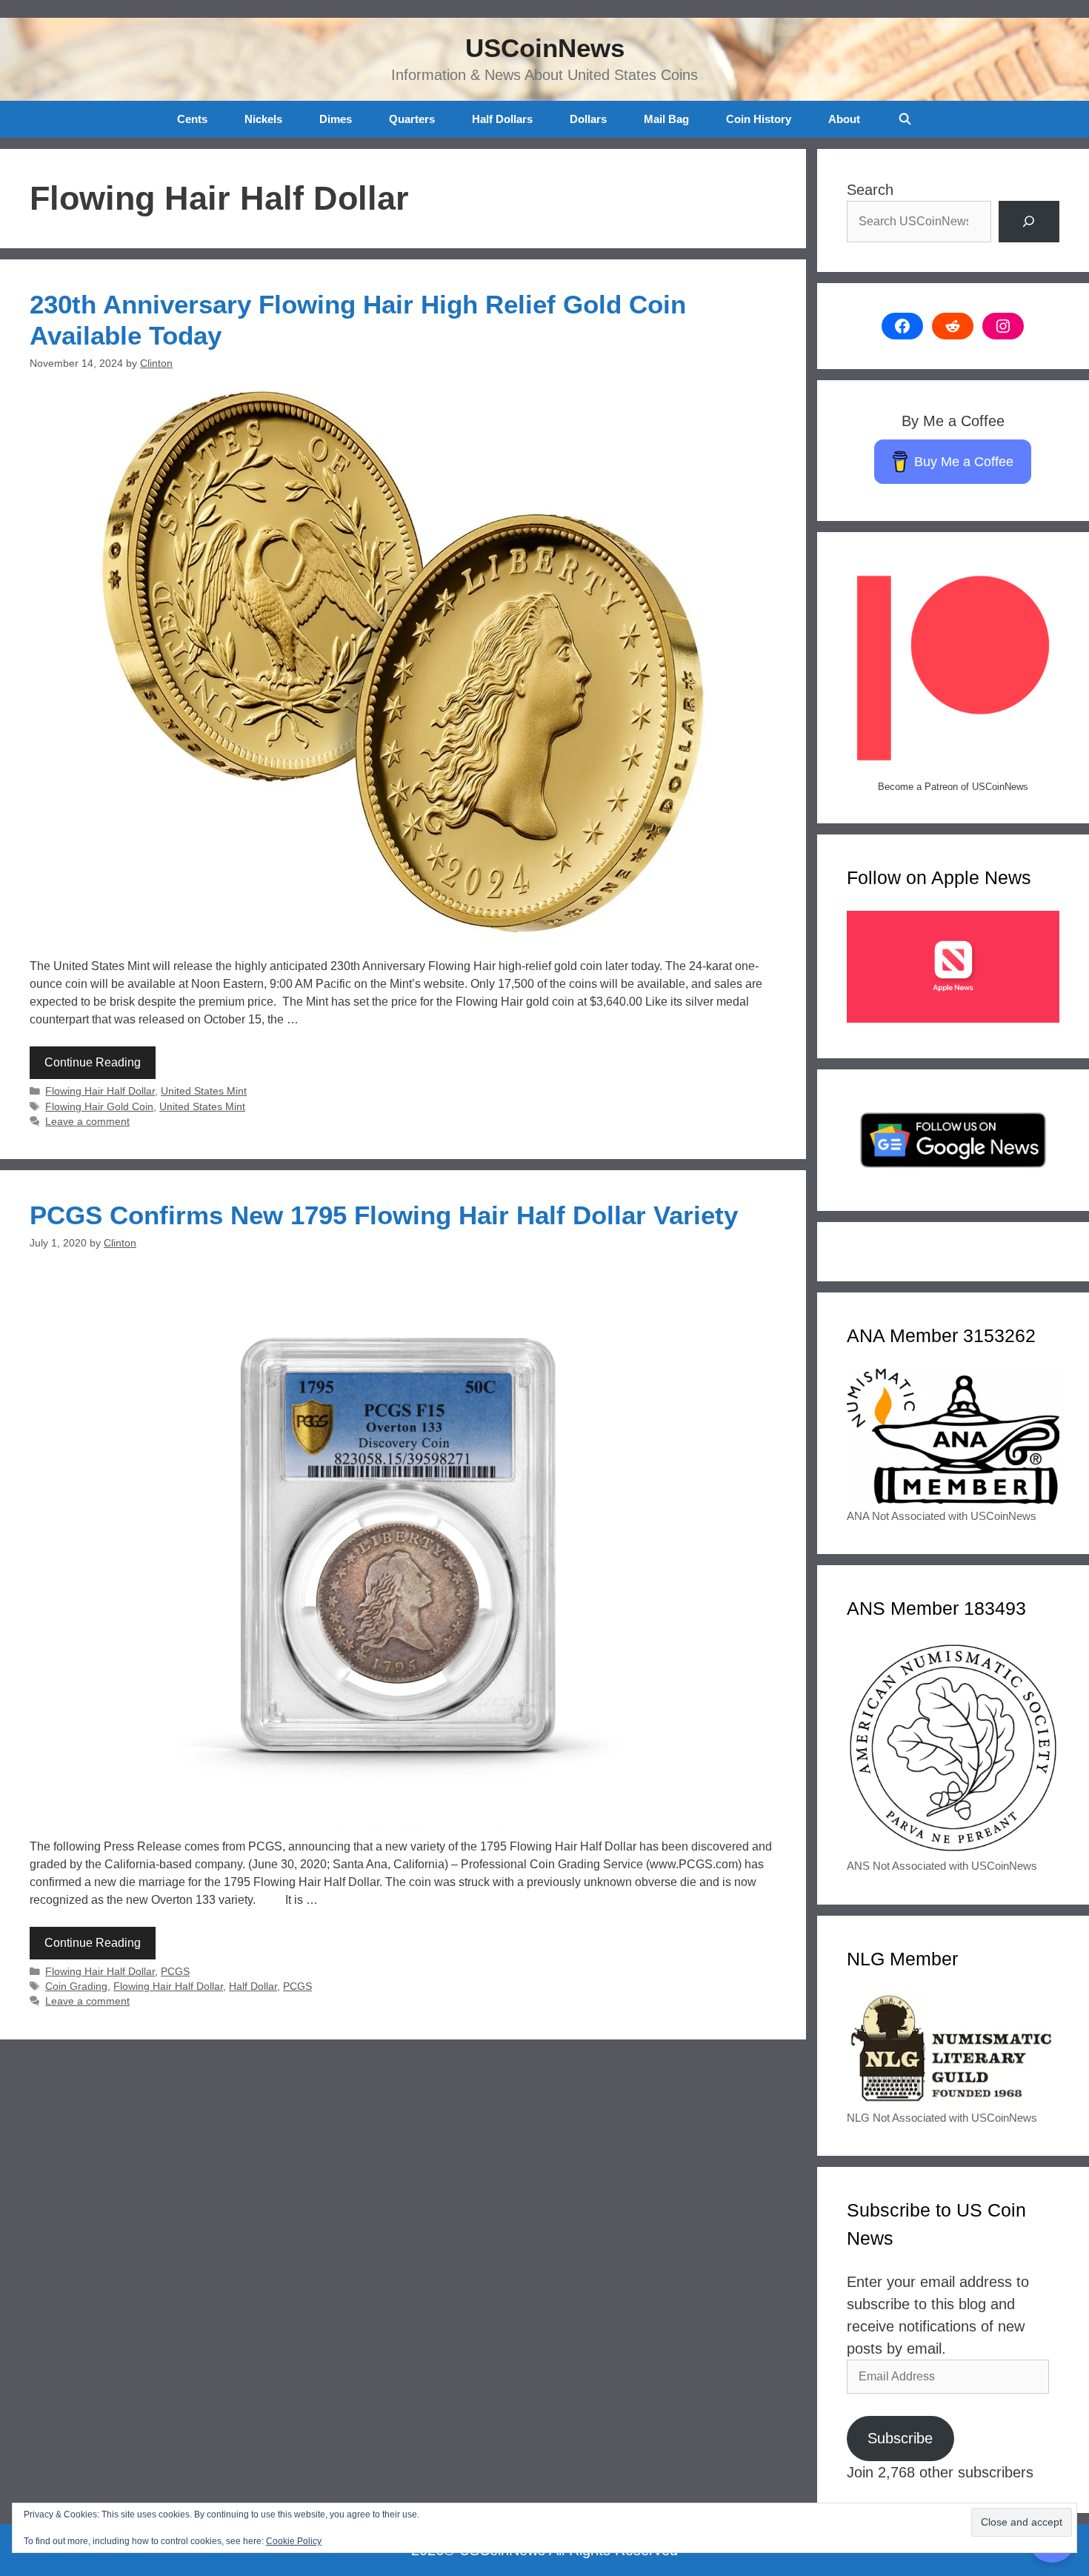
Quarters (412, 119)
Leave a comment (87, 1122)
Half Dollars (502, 119)
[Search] (1029, 222)
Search (870, 190)
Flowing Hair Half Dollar (100, 1091)
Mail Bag (666, 119)
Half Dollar (253, 1986)
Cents (192, 119)
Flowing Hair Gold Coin (99, 1107)
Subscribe (900, 2438)
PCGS (175, 1972)
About (844, 119)
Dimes (336, 119)
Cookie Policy (294, 2541)
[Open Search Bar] (904, 119)
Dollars (588, 119)
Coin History (759, 119)
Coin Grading (76, 1986)
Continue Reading (93, 1062)
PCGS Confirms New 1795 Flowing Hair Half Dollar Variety (384, 1215)
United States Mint (204, 1091)
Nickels (263, 119)
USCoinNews (545, 48)
